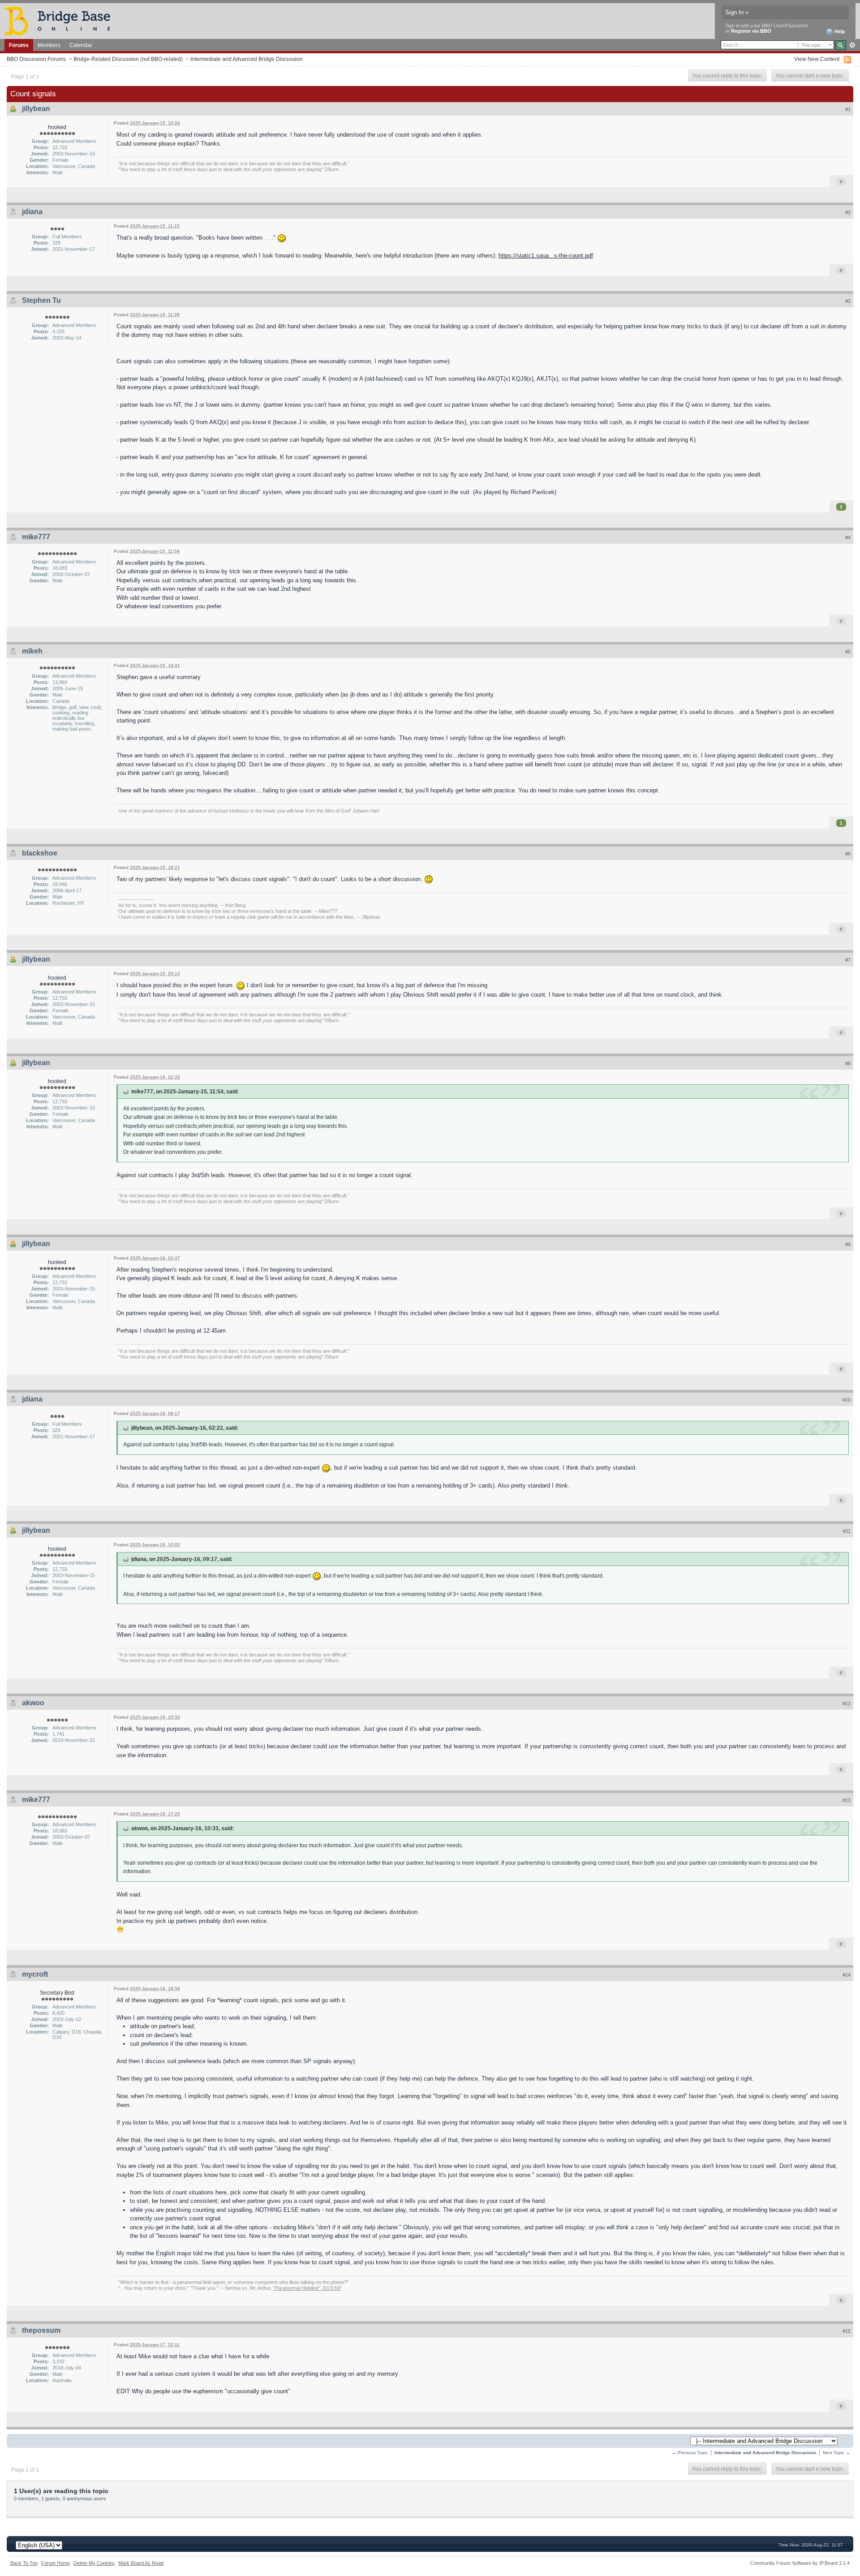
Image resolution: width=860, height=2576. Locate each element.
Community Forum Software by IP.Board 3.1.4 (800, 2563)
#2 (848, 212)
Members (49, 45)
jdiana (32, 212)
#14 (847, 1975)
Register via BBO (751, 31)
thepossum (41, 2330)
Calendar (81, 45)
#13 (847, 1800)
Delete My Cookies (94, 2563)
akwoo (33, 1703)
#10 (847, 1400)
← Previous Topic (690, 2453)
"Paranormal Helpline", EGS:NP (307, 2288)
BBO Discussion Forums (36, 59)
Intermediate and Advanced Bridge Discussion (247, 59)
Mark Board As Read (141, 2563)
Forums (19, 45)
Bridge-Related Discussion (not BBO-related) (128, 59)
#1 (848, 109)
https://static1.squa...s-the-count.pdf (546, 256)
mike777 (36, 537)
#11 (847, 1531)
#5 (848, 652)
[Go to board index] (61, 20)
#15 (847, 2331)
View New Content (817, 59)
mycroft (35, 1974)
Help (839, 31)
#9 (848, 1244)
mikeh (32, 651)
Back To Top (24, 2563)
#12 (847, 1703)
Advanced (852, 45)
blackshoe (40, 853)
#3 (848, 301)
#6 (848, 854)
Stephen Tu (41, 300)
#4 (848, 538)
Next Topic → (836, 2453)
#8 (848, 1063)
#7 (848, 960)
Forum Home (56, 2563)
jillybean (36, 109)
